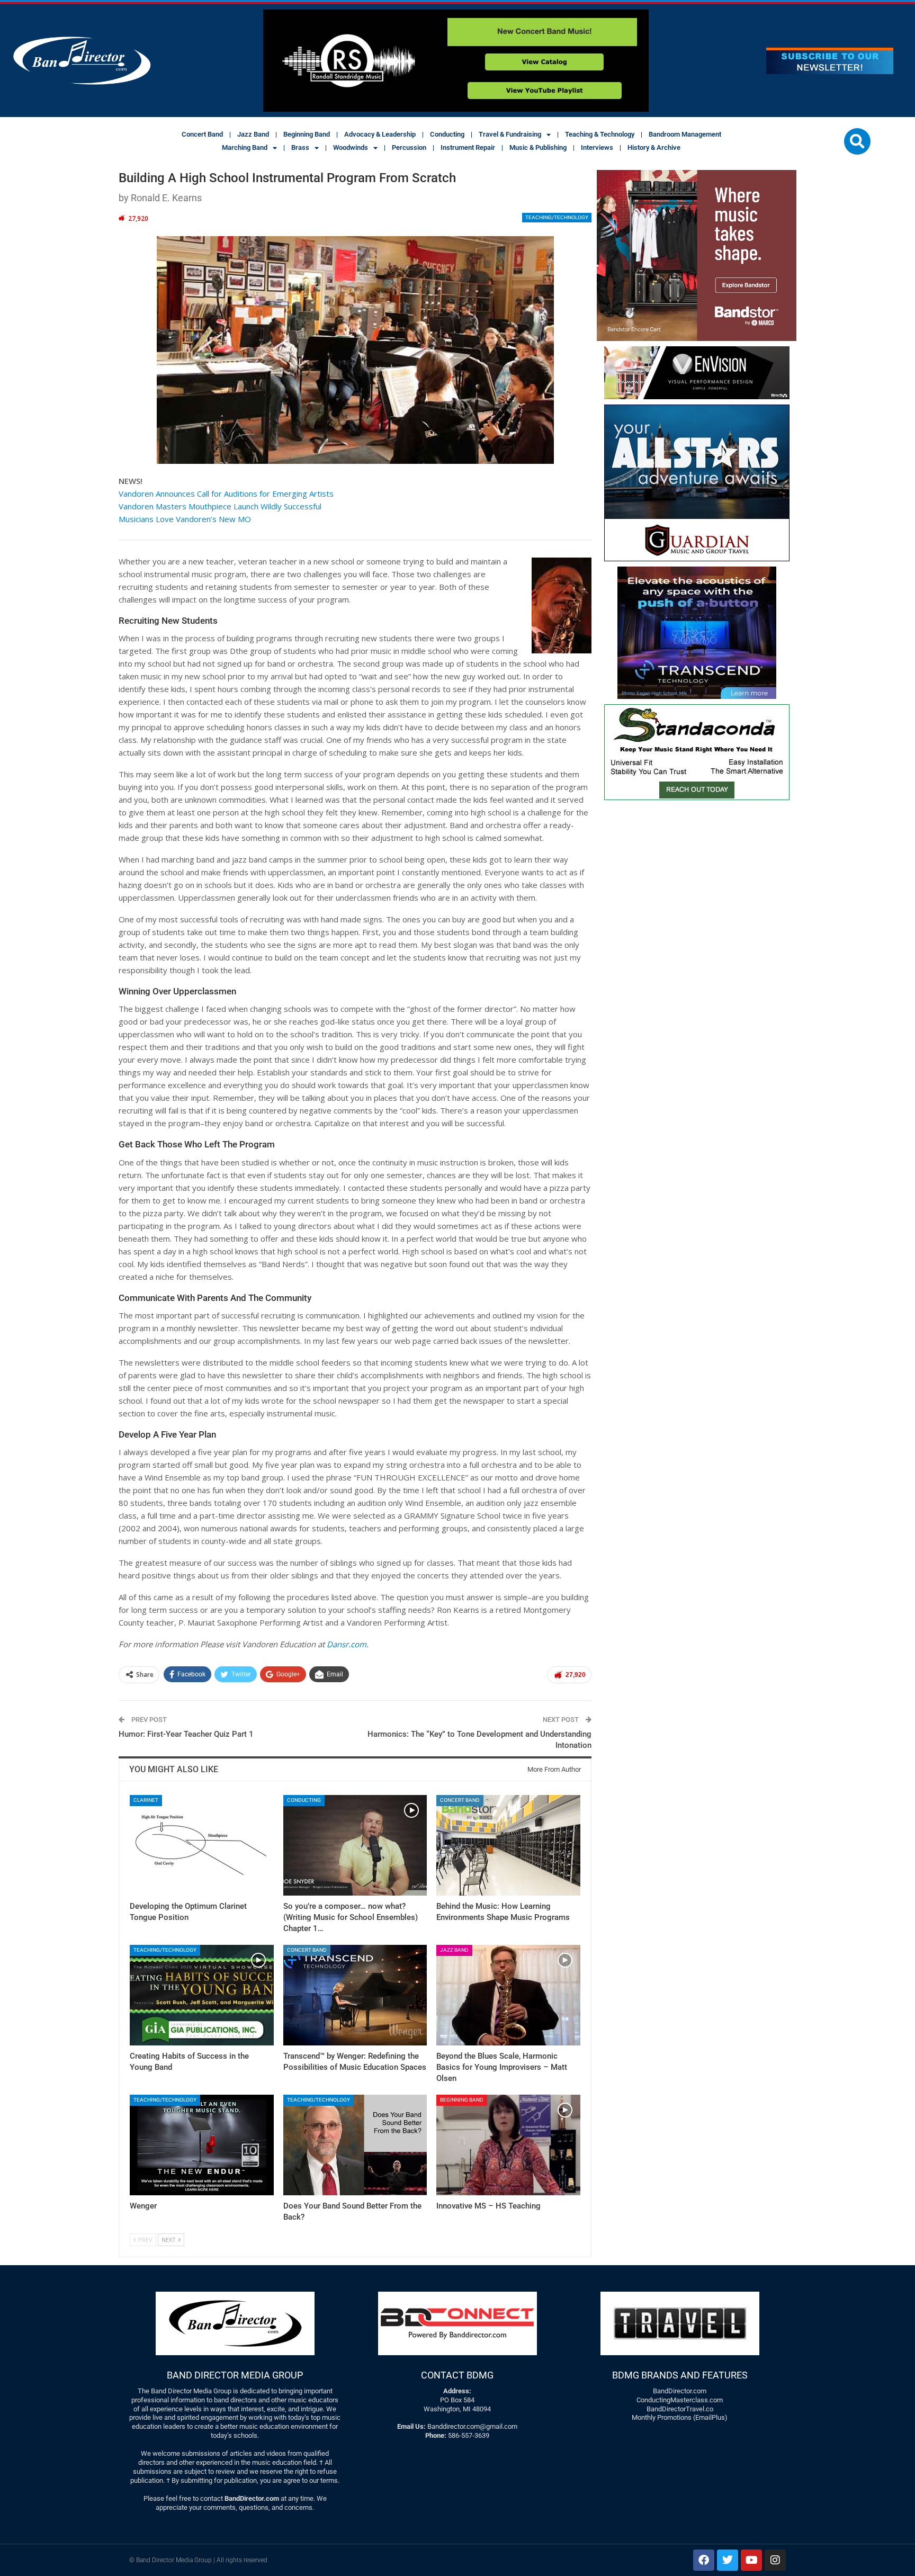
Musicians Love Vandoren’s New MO (185, 519)
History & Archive (654, 147)
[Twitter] (728, 2560)
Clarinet (146, 1800)
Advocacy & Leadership (380, 134)
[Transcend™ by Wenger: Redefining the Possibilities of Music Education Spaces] (355, 1995)
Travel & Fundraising (510, 134)
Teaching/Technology (557, 217)
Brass (300, 147)
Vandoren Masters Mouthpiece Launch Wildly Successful (220, 506)
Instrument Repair (468, 147)
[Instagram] (775, 2560)
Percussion (409, 147)
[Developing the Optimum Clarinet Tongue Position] (202, 1845)
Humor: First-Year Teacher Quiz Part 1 (186, 1734)
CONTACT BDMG (457, 2375)
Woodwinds (351, 147)
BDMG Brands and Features (680, 2375)
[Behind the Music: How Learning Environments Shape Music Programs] (508, 1845)
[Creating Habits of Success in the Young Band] (202, 1995)
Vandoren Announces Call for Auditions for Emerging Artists (226, 493)
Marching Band (245, 147)
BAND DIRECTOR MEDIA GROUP (235, 2375)
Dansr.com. (348, 1644)
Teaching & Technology (600, 134)
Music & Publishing (538, 147)
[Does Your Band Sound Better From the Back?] (355, 2145)
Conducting (447, 134)
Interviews (597, 147)
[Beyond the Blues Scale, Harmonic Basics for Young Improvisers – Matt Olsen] (508, 1995)
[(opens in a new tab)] (202, 2145)
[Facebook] (704, 2560)
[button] (857, 141)
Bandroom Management (685, 134)
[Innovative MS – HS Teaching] (508, 2145)
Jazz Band (253, 134)
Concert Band (202, 134)
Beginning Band (307, 134)
